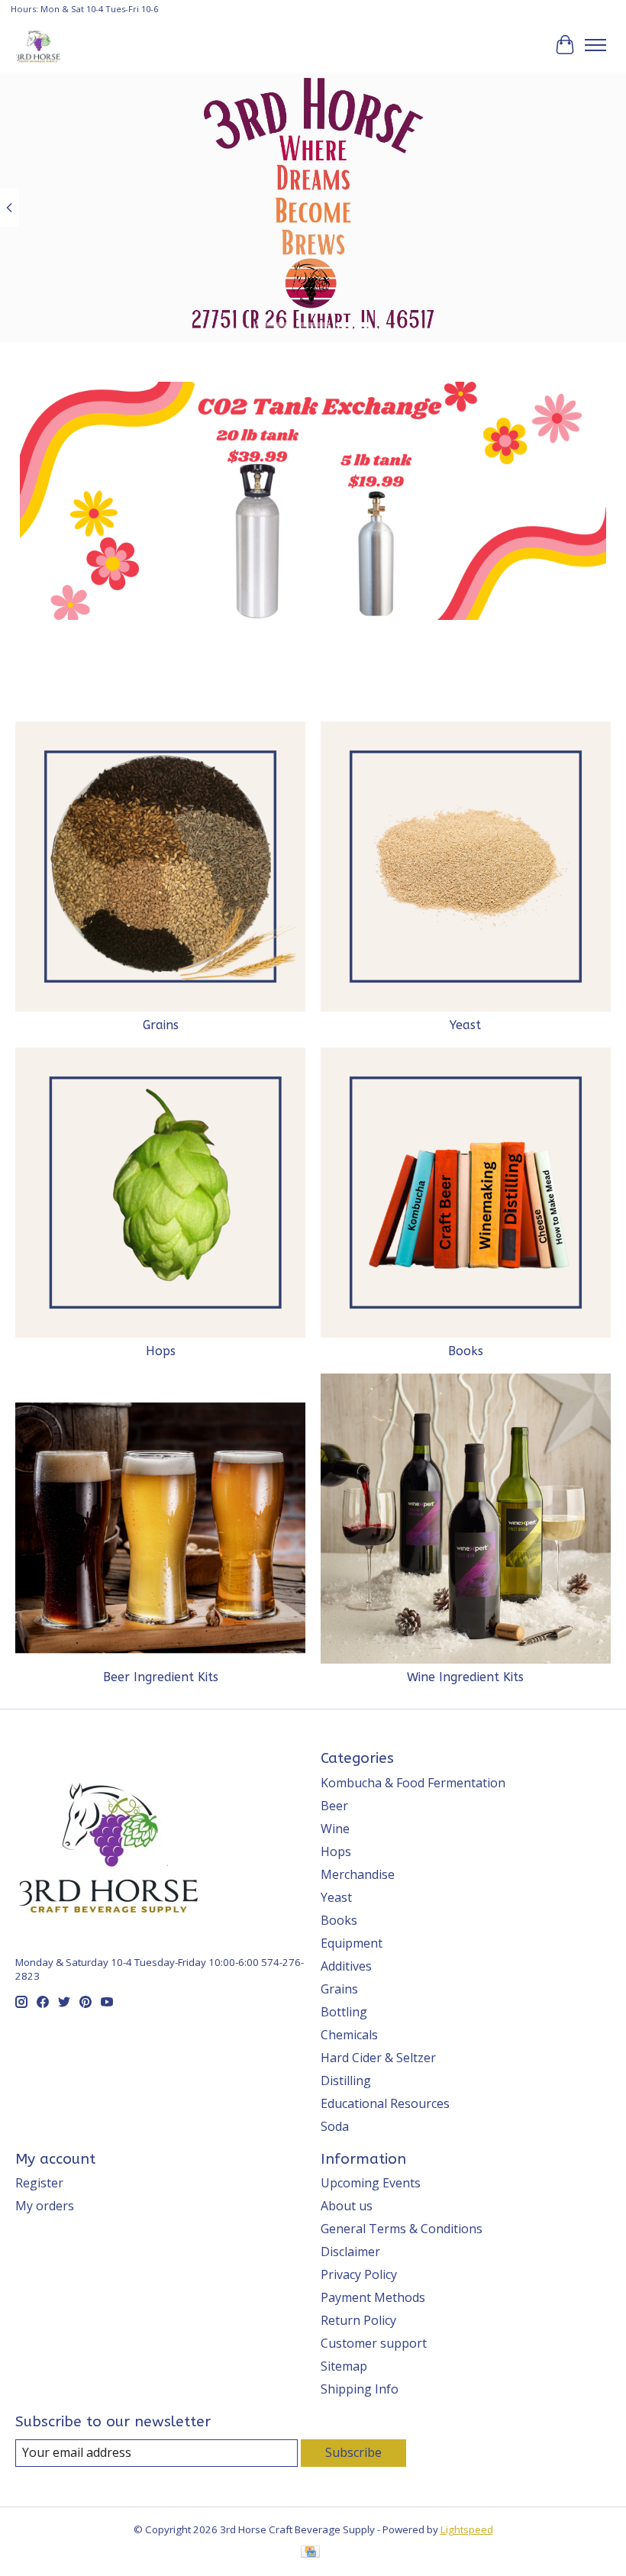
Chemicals (349, 2035)
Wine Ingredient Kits (465, 1677)
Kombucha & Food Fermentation (413, 1783)
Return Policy (358, 2320)
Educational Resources (385, 2103)
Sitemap (344, 2366)
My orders (45, 2206)
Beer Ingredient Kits (161, 1677)
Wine (335, 1829)
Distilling (346, 2080)
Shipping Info (360, 2389)
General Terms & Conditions (402, 2229)
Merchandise (358, 1874)
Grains (161, 1025)
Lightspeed (467, 2529)
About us (347, 2206)
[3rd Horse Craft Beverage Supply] (38, 45)
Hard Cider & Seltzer (378, 2058)
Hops (161, 1351)
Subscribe (353, 2452)
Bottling (344, 2012)
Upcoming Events (371, 2183)
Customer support (374, 2343)
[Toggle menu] (595, 45)
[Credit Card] (310, 2553)
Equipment (352, 1943)
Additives (346, 1966)
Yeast (465, 1025)
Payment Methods (373, 2297)
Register (39, 2183)
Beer (334, 1806)
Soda (335, 2126)
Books (466, 1351)
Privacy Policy (359, 2274)
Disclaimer (350, 2252)
